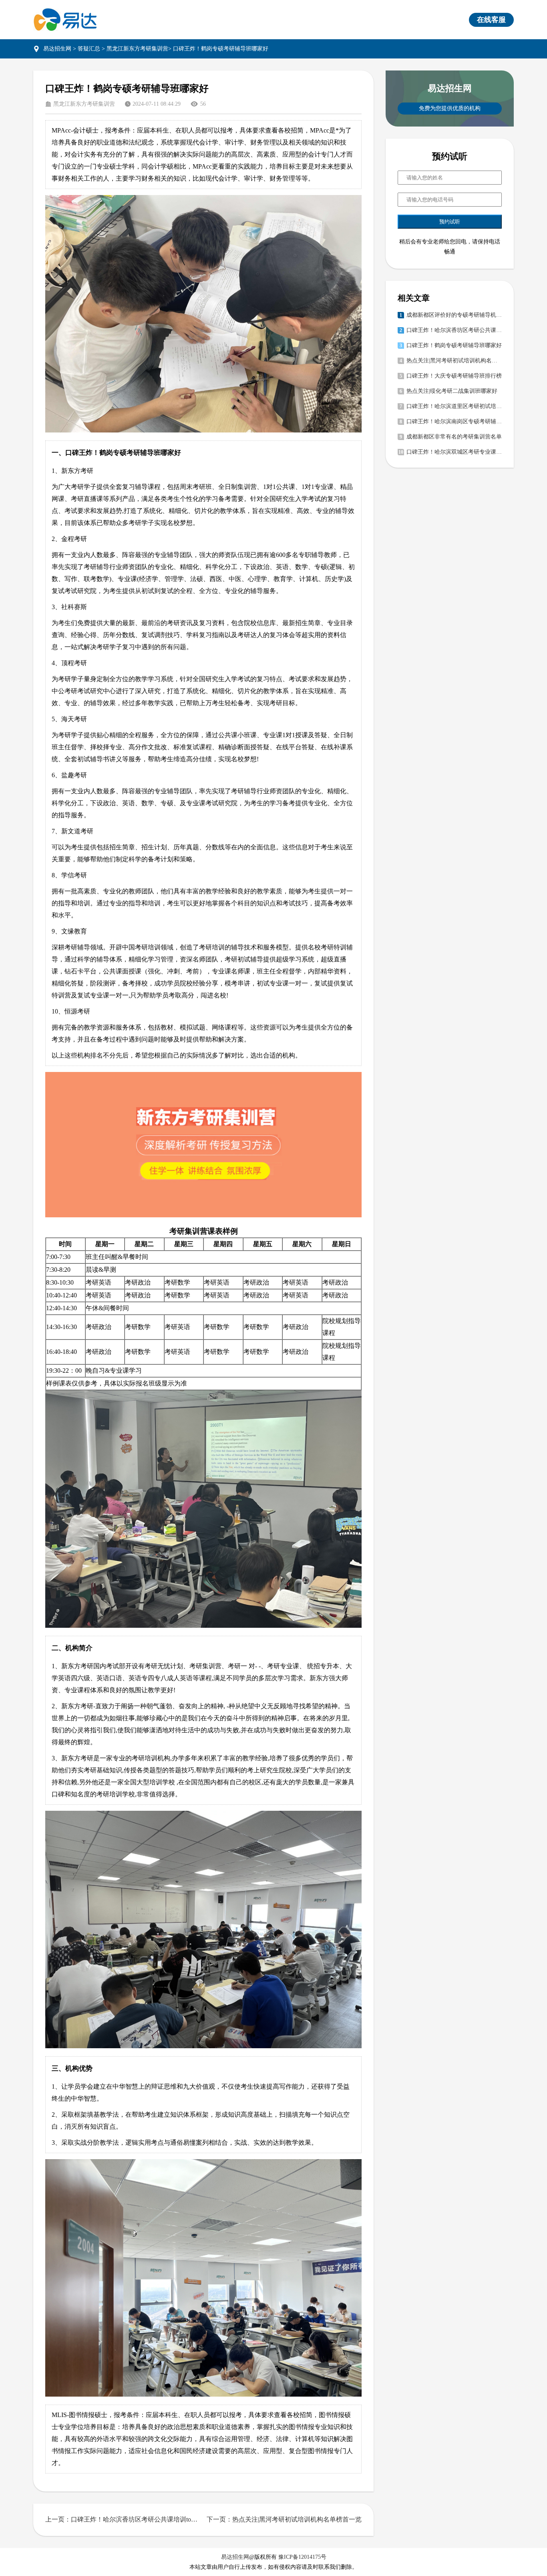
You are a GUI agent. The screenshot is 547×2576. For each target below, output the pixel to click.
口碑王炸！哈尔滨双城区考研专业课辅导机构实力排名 (454, 452)
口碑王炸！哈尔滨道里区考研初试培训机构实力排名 (454, 406)
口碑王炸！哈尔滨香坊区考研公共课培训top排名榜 (454, 330)
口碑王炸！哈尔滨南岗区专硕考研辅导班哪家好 (454, 421)
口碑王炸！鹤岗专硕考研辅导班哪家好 (454, 345)
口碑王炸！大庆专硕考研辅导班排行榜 (454, 376)
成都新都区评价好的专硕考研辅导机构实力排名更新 (454, 315)
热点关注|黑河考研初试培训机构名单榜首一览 (454, 361)
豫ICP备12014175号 (302, 2557)
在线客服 (491, 20)
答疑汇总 (89, 49)
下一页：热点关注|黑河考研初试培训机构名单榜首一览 (284, 2519)
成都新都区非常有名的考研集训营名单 (454, 437)
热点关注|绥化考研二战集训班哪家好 (452, 391)
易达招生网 (57, 49)
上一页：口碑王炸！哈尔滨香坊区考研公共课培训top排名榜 (123, 2519)
